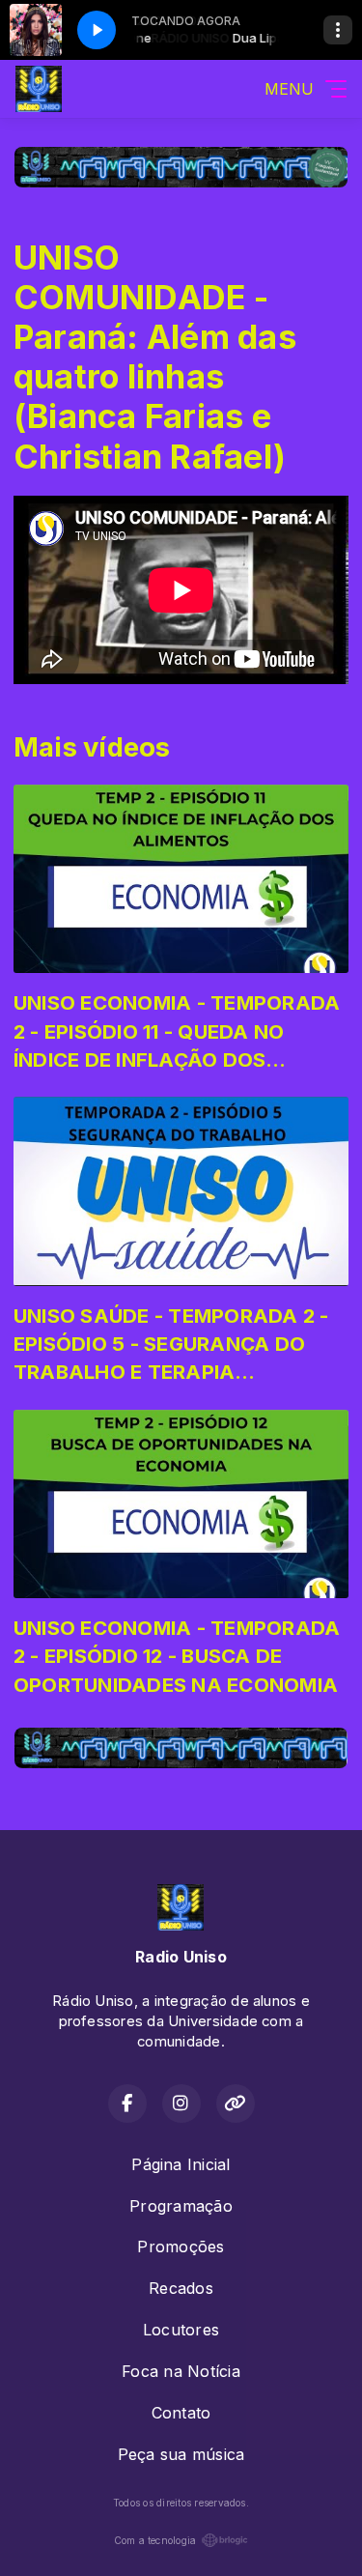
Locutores (181, 2330)
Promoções (181, 2247)
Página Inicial (181, 2164)
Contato (181, 2413)
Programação (181, 2206)
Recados (181, 2288)
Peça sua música (181, 2454)
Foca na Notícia (181, 2371)
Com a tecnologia (155, 2540)
